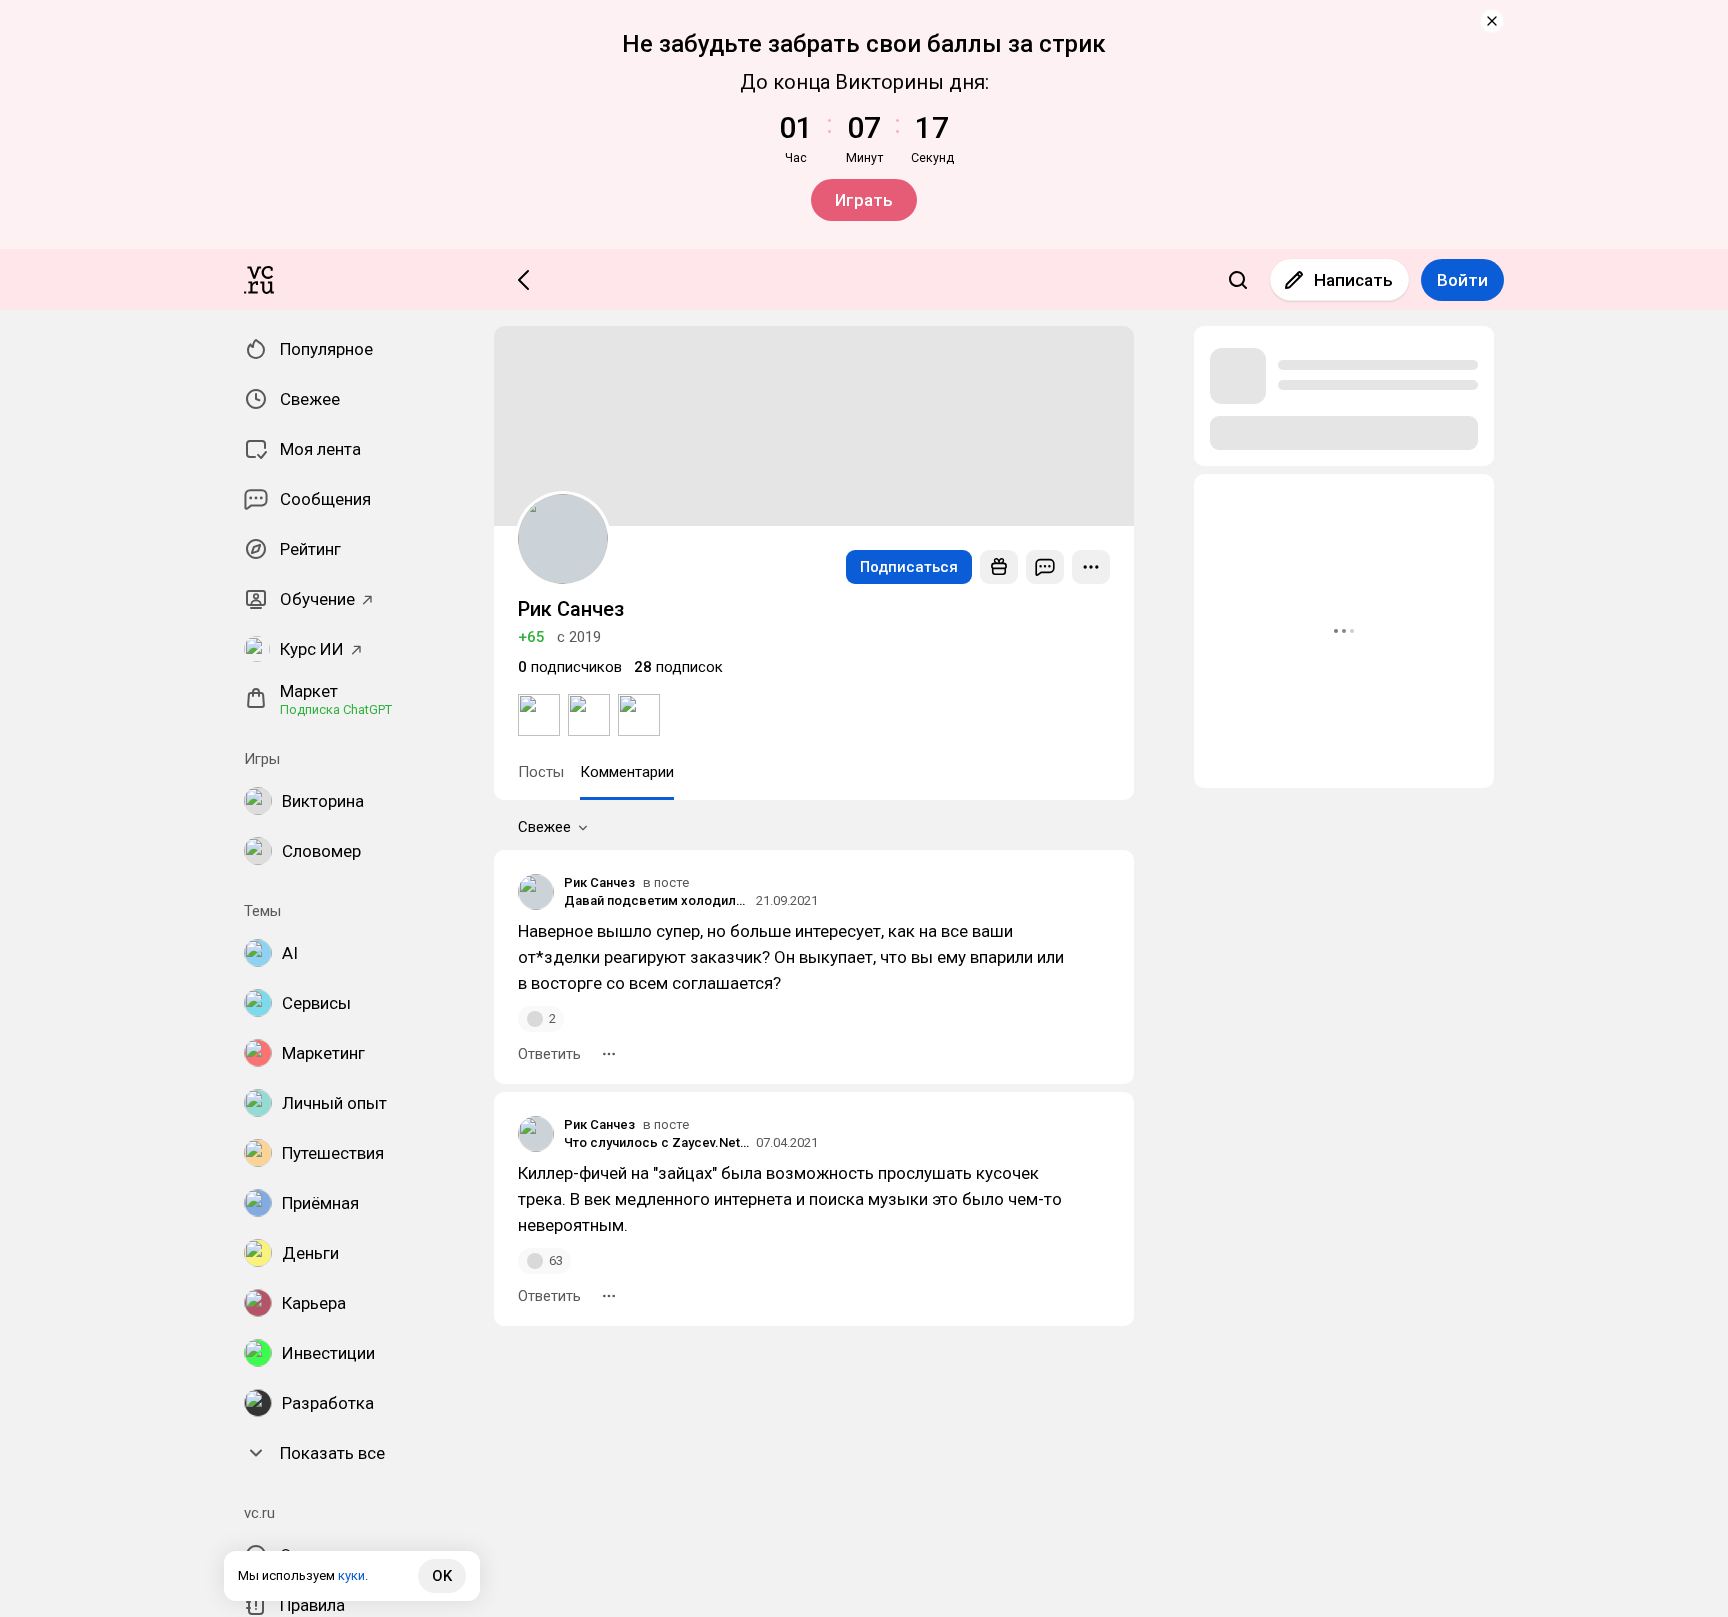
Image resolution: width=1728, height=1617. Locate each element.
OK (442, 1576)
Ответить (549, 1054)
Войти (1462, 280)
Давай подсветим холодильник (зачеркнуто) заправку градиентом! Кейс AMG (657, 900)
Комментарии (627, 772)
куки (351, 1575)
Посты (541, 772)
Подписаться (909, 567)
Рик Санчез (599, 882)
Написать (1353, 280)
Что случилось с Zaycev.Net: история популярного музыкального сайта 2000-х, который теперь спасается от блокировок (657, 1142)
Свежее (544, 827)
